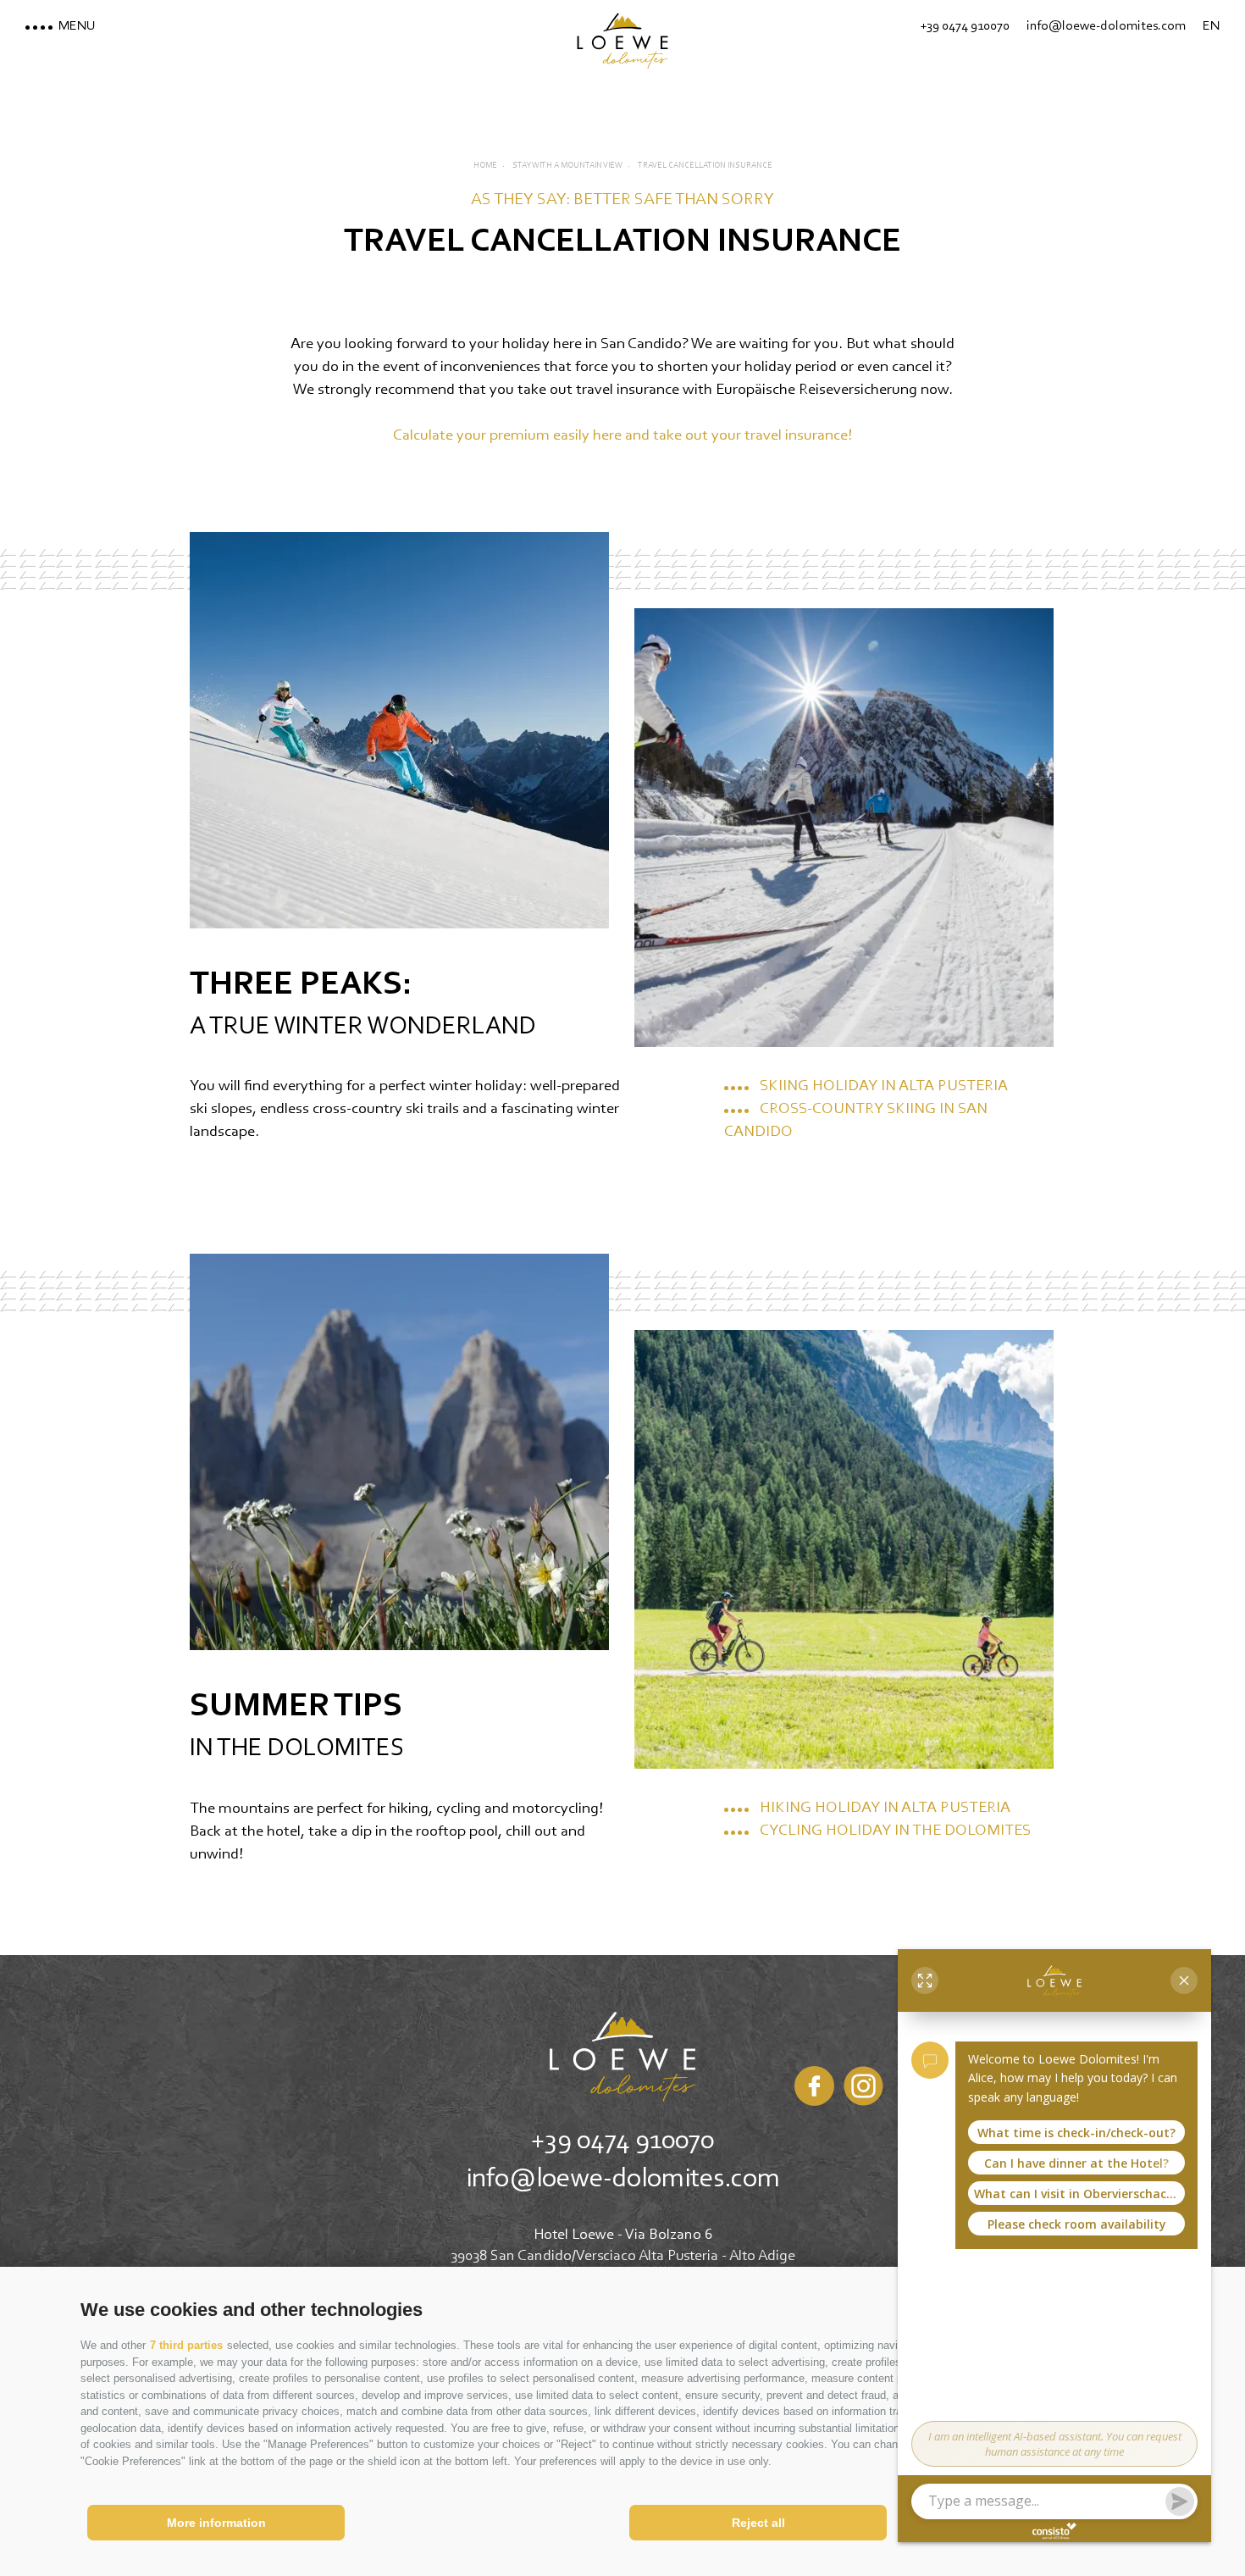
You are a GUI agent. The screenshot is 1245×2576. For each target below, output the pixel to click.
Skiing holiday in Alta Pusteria (884, 1086)
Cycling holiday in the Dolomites (895, 1831)
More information (216, 2523)
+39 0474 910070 (622, 2141)
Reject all (758, 2523)
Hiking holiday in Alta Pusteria (885, 1808)
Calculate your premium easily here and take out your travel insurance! (622, 436)
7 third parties (186, 2345)
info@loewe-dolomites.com (623, 2180)
